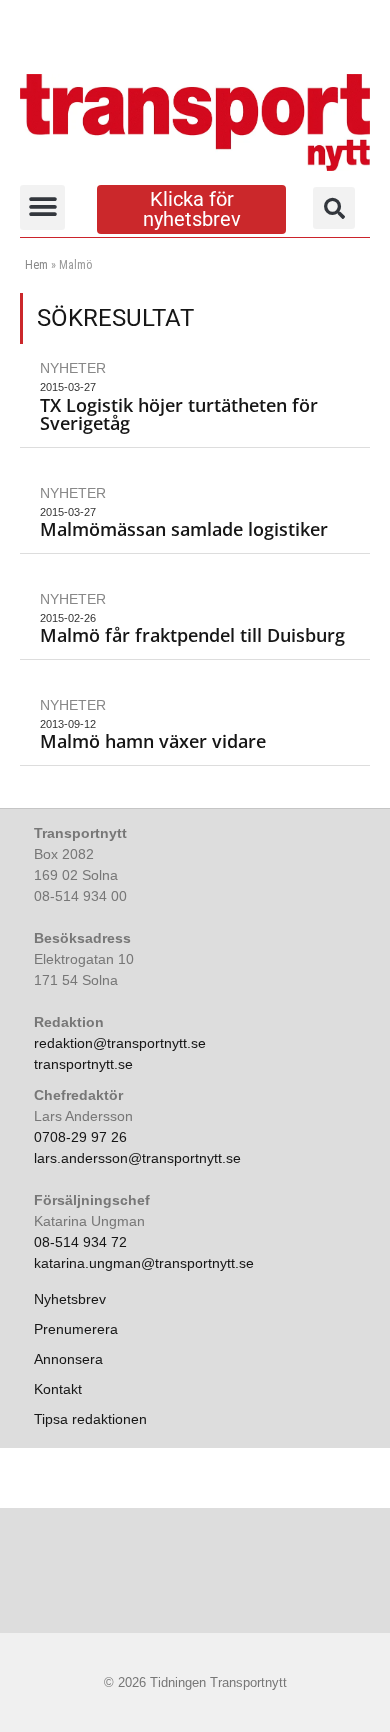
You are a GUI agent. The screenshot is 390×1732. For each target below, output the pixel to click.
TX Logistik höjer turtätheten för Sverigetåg (179, 414)
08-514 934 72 (80, 1242)
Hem (36, 265)
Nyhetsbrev (70, 1299)
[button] (42, 207)
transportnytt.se (83, 1064)
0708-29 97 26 (80, 1137)
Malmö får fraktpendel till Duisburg (192, 635)
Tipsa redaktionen (90, 1419)
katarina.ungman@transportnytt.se (144, 1263)
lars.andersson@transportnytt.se (137, 1158)
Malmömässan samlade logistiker (184, 529)
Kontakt (58, 1389)
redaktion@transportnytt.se (120, 1043)
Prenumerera (76, 1329)
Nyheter (73, 368)
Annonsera (68, 1359)
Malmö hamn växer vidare (153, 741)
